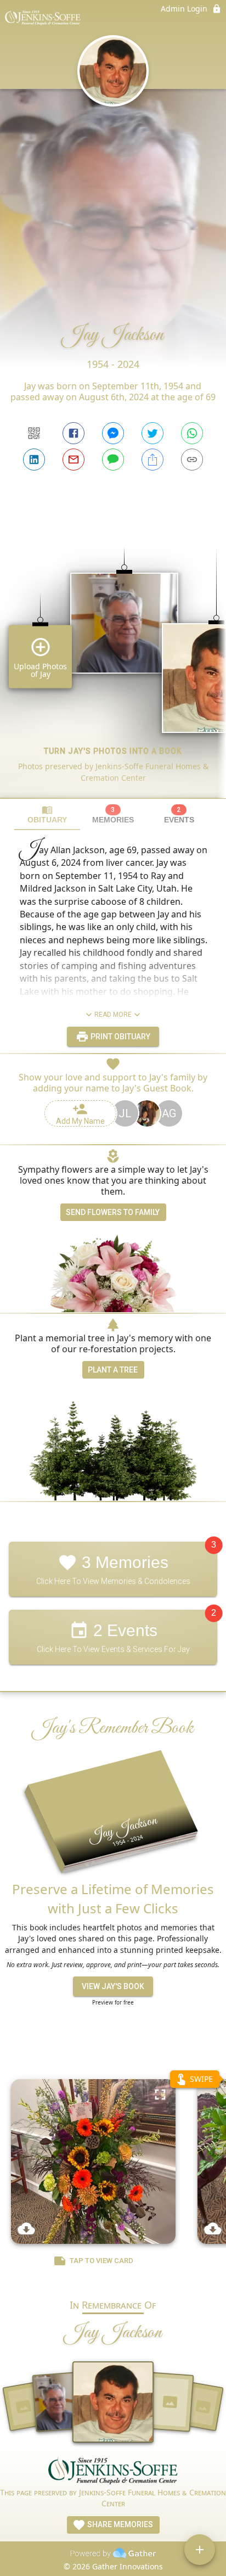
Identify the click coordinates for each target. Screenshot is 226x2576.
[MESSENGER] (113, 433)
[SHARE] (152, 460)
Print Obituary (120, 1037)
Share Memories (119, 2524)
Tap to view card (101, 2261)
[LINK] (192, 460)
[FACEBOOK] (74, 433)
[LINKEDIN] (34, 460)
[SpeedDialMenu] (200, 2550)
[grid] (113, 654)
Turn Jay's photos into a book (113, 751)
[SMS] (113, 460)
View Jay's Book (113, 1986)
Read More (113, 1015)
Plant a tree (113, 1370)
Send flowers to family (113, 1212)
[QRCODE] (34, 433)
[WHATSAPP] (192, 433)
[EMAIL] (74, 460)
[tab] (47, 814)
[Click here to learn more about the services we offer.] (113, 2472)
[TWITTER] (152, 433)
